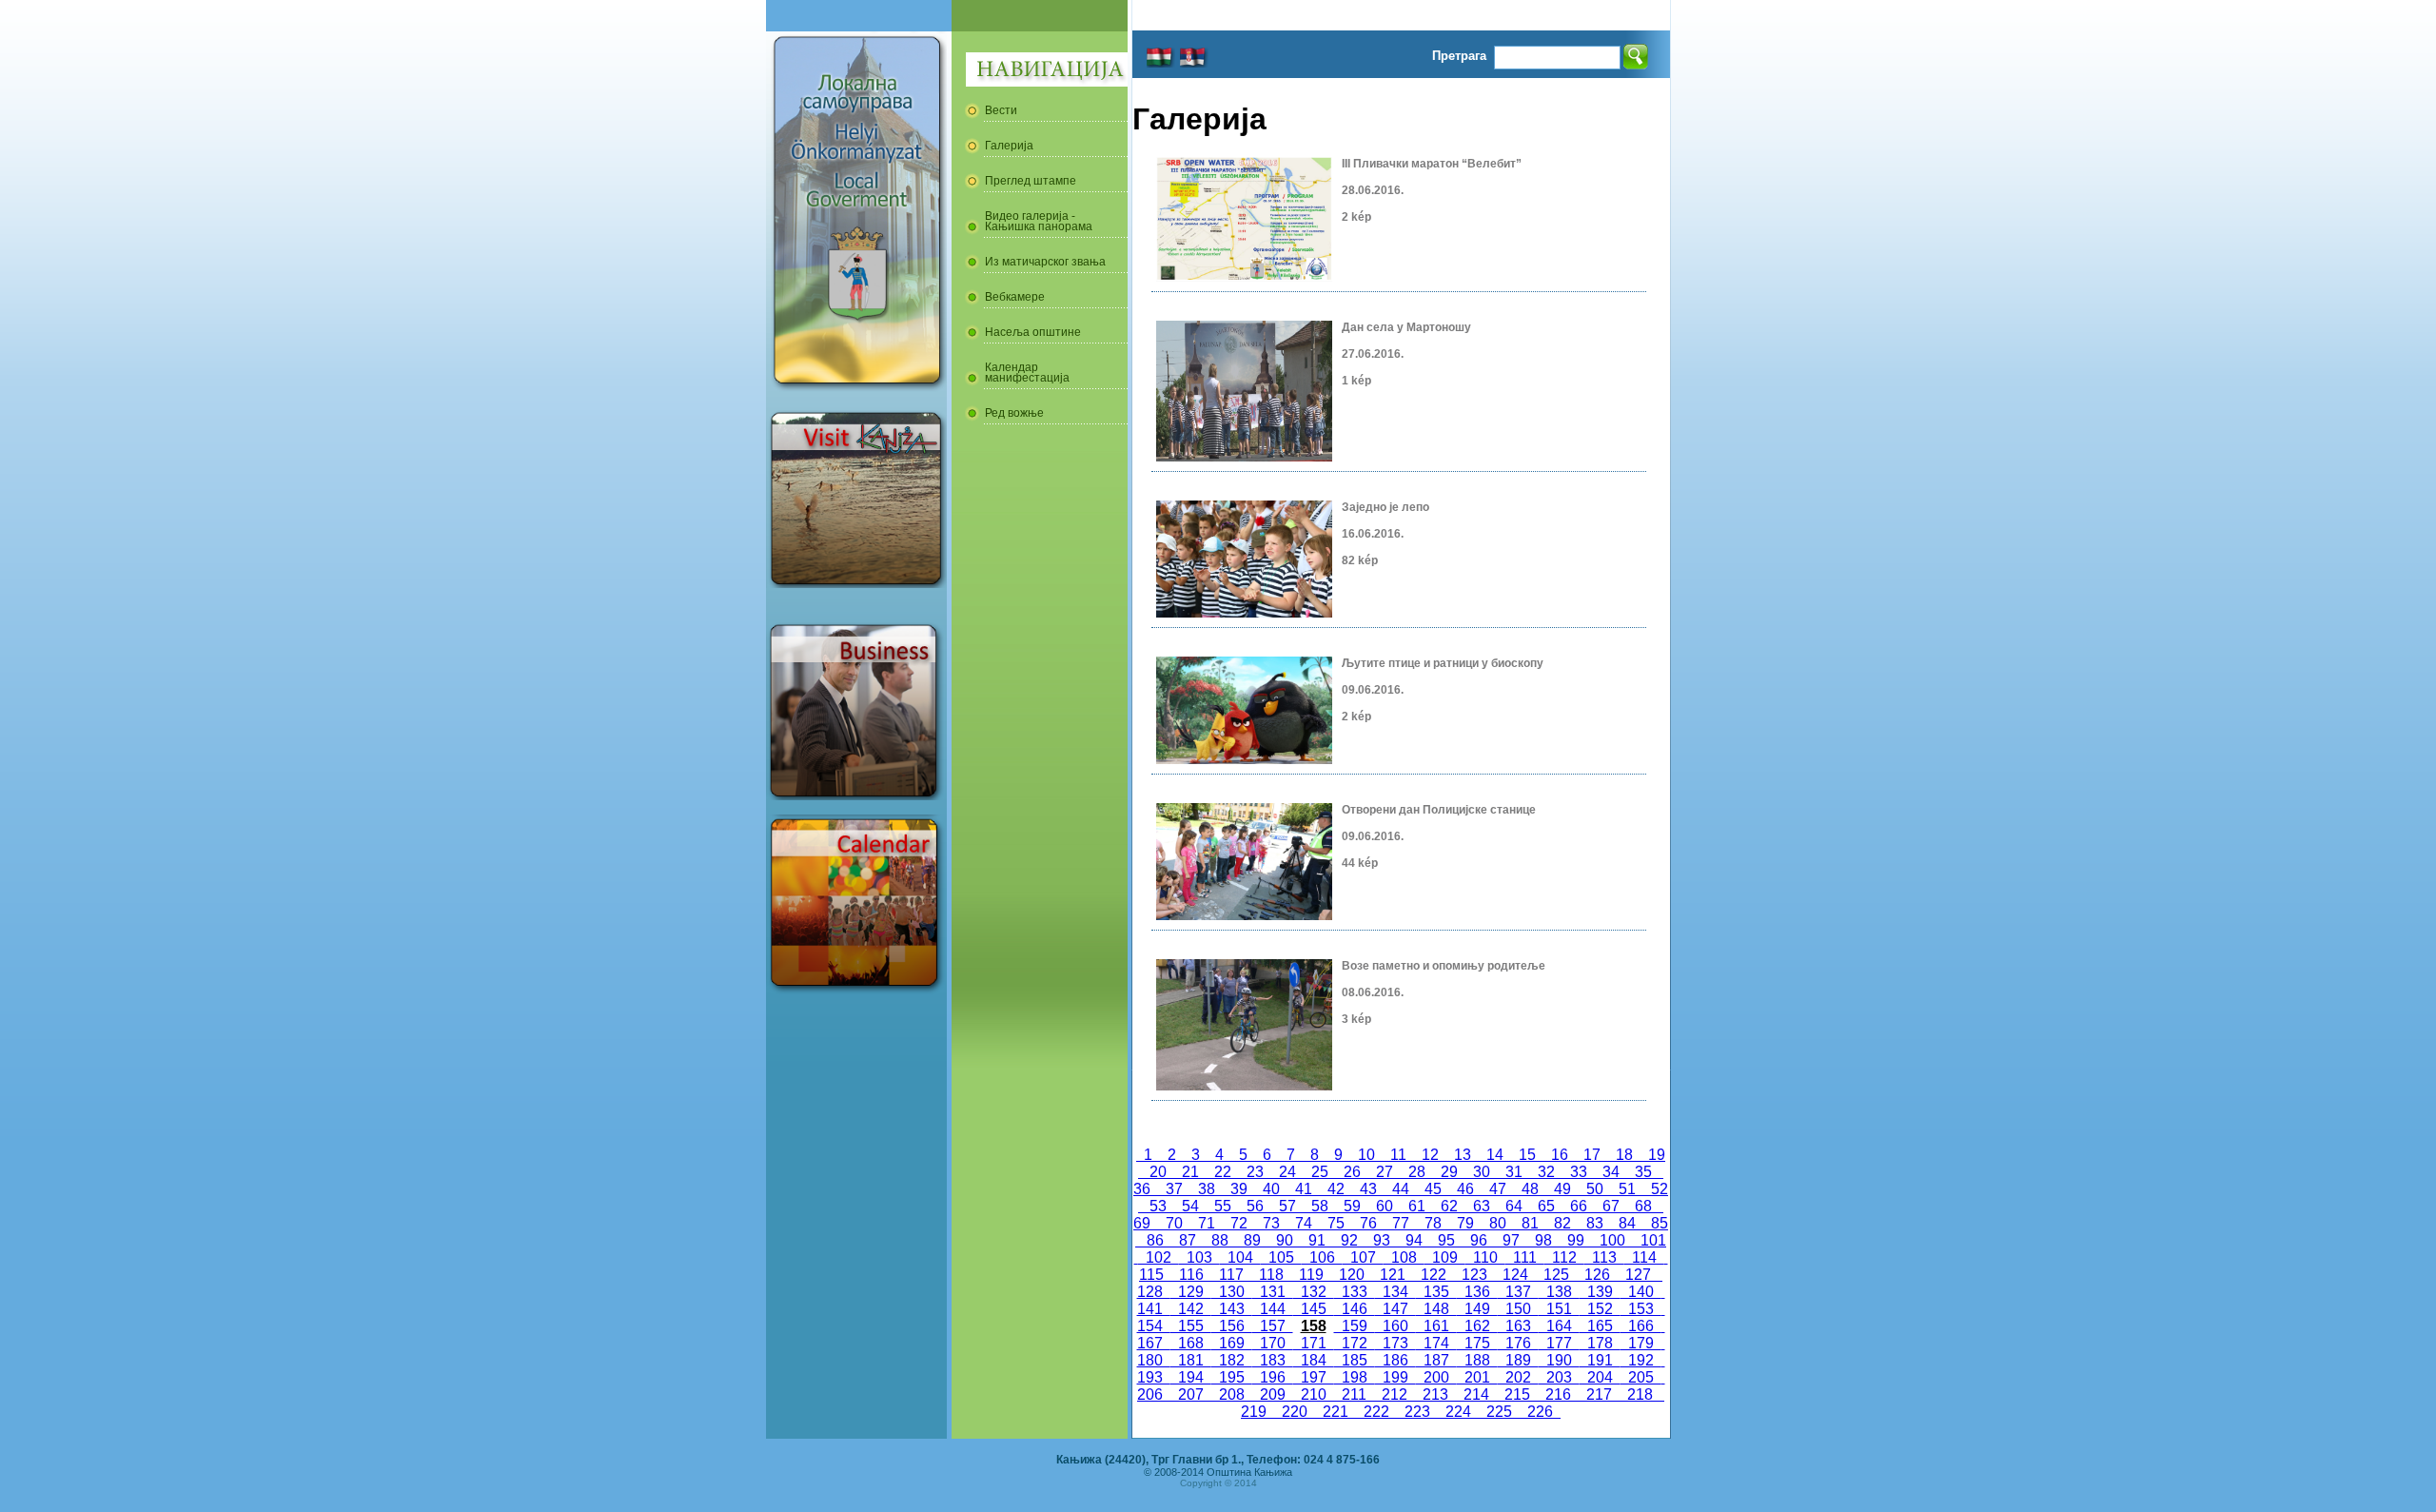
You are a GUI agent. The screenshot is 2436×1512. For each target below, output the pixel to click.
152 (1600, 1309)
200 (1436, 1377)
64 (1514, 1206)
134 (1395, 1292)
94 (1414, 1240)
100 (1612, 1240)
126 (1597, 1275)
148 (1436, 1309)
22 (1223, 1172)
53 (1158, 1206)
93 (1382, 1240)
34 (1611, 1172)
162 (1477, 1326)
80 (1498, 1223)
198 (1355, 1377)
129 (1191, 1292)
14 (1495, 1155)
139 (1600, 1292)
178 (1600, 1343)
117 (1231, 1275)
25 (1320, 1172)
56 (1255, 1206)
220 (1295, 1412)
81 (1530, 1223)
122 (1434, 1275)
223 (1417, 1412)
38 (1207, 1189)
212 (1395, 1394)
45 (1433, 1189)
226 (1540, 1412)
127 (1638, 1275)
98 (1543, 1240)
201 (1477, 1377)
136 (1477, 1292)
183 (1273, 1360)
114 (1644, 1257)
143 (1232, 1309)
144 (1273, 1309)
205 (1641, 1377)
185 (1355, 1360)
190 (1559, 1360)
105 (1281, 1257)
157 (1273, 1326)
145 (1314, 1309)
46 (1465, 1189)
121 (1393, 1275)
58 (1320, 1206)
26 (1352, 1172)
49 (1562, 1189)
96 (1479, 1240)
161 (1436, 1326)
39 (1239, 1189)
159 (1355, 1326)
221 (1336, 1412)
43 (1368, 1189)
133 (1355, 1292)
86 (1155, 1240)
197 (1314, 1377)
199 (1395, 1377)
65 (1546, 1206)
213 (1435, 1394)
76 (1368, 1223)
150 (1518, 1309)
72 (1239, 1223)
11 (1398, 1155)
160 (1395, 1326)
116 (1191, 1275)
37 (1174, 1189)
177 (1559, 1343)
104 (1240, 1257)
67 (1611, 1206)
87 (1188, 1240)
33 (1579, 1172)
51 (1627, 1189)
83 (1595, 1223)
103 (1199, 1257)
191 (1600, 1360)
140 (1641, 1292)
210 (1314, 1394)
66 (1579, 1206)
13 (1463, 1155)
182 (1232, 1360)
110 (1485, 1257)
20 (1158, 1172)
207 (1191, 1394)
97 (1511, 1240)
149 (1477, 1309)
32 (1546, 1172)
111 (1525, 1257)
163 (1518, 1326)
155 (1191, 1326)
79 (1465, 1223)
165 (1600, 1326)
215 (1517, 1394)
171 (1314, 1343)
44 (1401, 1189)
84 (1627, 1223)
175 (1477, 1343)
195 (1232, 1377)
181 (1191, 1360)
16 (1560, 1155)
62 (1449, 1206)
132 (1314, 1292)
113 (1604, 1257)
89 (1252, 1240)
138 (1559, 1292)
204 (1600, 1377)
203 (1559, 1377)
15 (1527, 1155)
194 (1191, 1377)
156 (1232, 1326)
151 (1559, 1309)
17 (1592, 1155)
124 (1515, 1275)
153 (1641, 1309)
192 (1641, 1360)
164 (1559, 1326)
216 (1558, 1394)
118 (1271, 1275)
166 (1641, 1326)
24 (1287, 1172)
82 (1562, 1223)
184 (1314, 1360)
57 (1287, 1206)
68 (1643, 1206)
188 (1477, 1360)
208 (1232, 1394)
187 (1436, 1360)
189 (1518, 1360)
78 (1433, 1223)
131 (1273, 1292)
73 (1271, 1223)
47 (1498, 1189)
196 (1273, 1377)
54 (1190, 1206)
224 (1458, 1412)
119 (1311, 1275)
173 (1395, 1343)
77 (1401, 1223)
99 (1576, 1240)
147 (1395, 1309)
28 (1417, 1172)
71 (1207, 1223)
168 (1191, 1343)
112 (1564, 1257)
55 (1223, 1206)
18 (1624, 1155)
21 (1190, 1172)
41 (1304, 1189)
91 (1317, 1240)
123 (1474, 1275)
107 (1363, 1257)
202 (1518, 1377)
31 (1514, 1172)
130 (1232, 1292)
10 (1366, 1155)
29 (1449, 1172)
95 (1446, 1240)
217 (1599, 1394)
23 (1255, 1172)
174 (1436, 1343)
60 (1385, 1206)
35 (1643, 1172)
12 (1430, 1155)
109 (1445, 1257)
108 (1404, 1257)
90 (1285, 1240)
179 (1641, 1343)
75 (1336, 1223)
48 (1530, 1189)
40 (1271, 1189)
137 (1518, 1292)
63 (1482, 1206)
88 (1220, 1240)
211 (1354, 1394)
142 (1191, 1309)
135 (1436, 1292)
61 (1417, 1206)
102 (1159, 1257)
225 (1499, 1412)
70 (1174, 1223)
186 (1395, 1360)
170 (1273, 1343)
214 (1476, 1394)
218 (1640, 1394)
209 (1273, 1394)
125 (1556, 1275)
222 (1376, 1412)
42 (1336, 1189)
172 (1355, 1343)
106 (1322, 1257)
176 (1518, 1343)
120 (1352, 1275)
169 (1232, 1343)
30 (1482, 1172)
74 (1304, 1223)
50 (1595, 1189)
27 (1385, 1172)
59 (1352, 1206)
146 (1355, 1309)
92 (1349, 1240)
